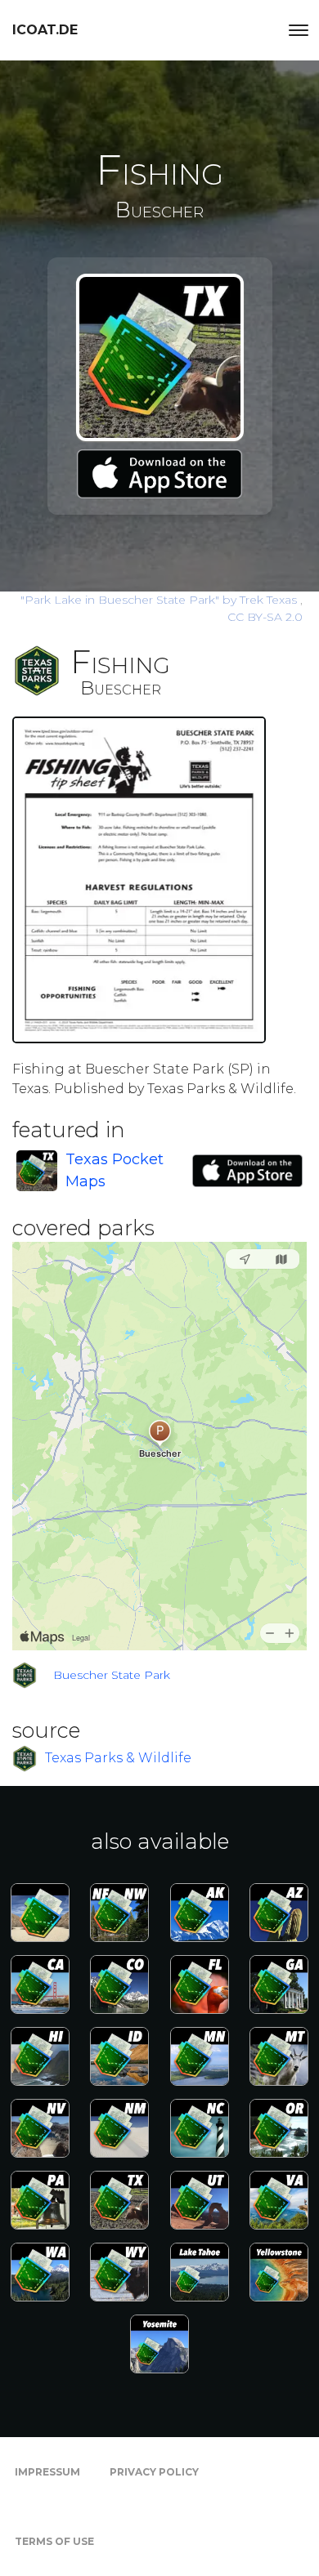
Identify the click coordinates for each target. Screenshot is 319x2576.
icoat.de (45, 30)
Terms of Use (54, 2541)
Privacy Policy (154, 2472)
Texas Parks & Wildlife (118, 1758)
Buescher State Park (112, 1675)
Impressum (47, 2472)
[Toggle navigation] (299, 30)
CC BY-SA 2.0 (265, 617)
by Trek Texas (160, 600)
